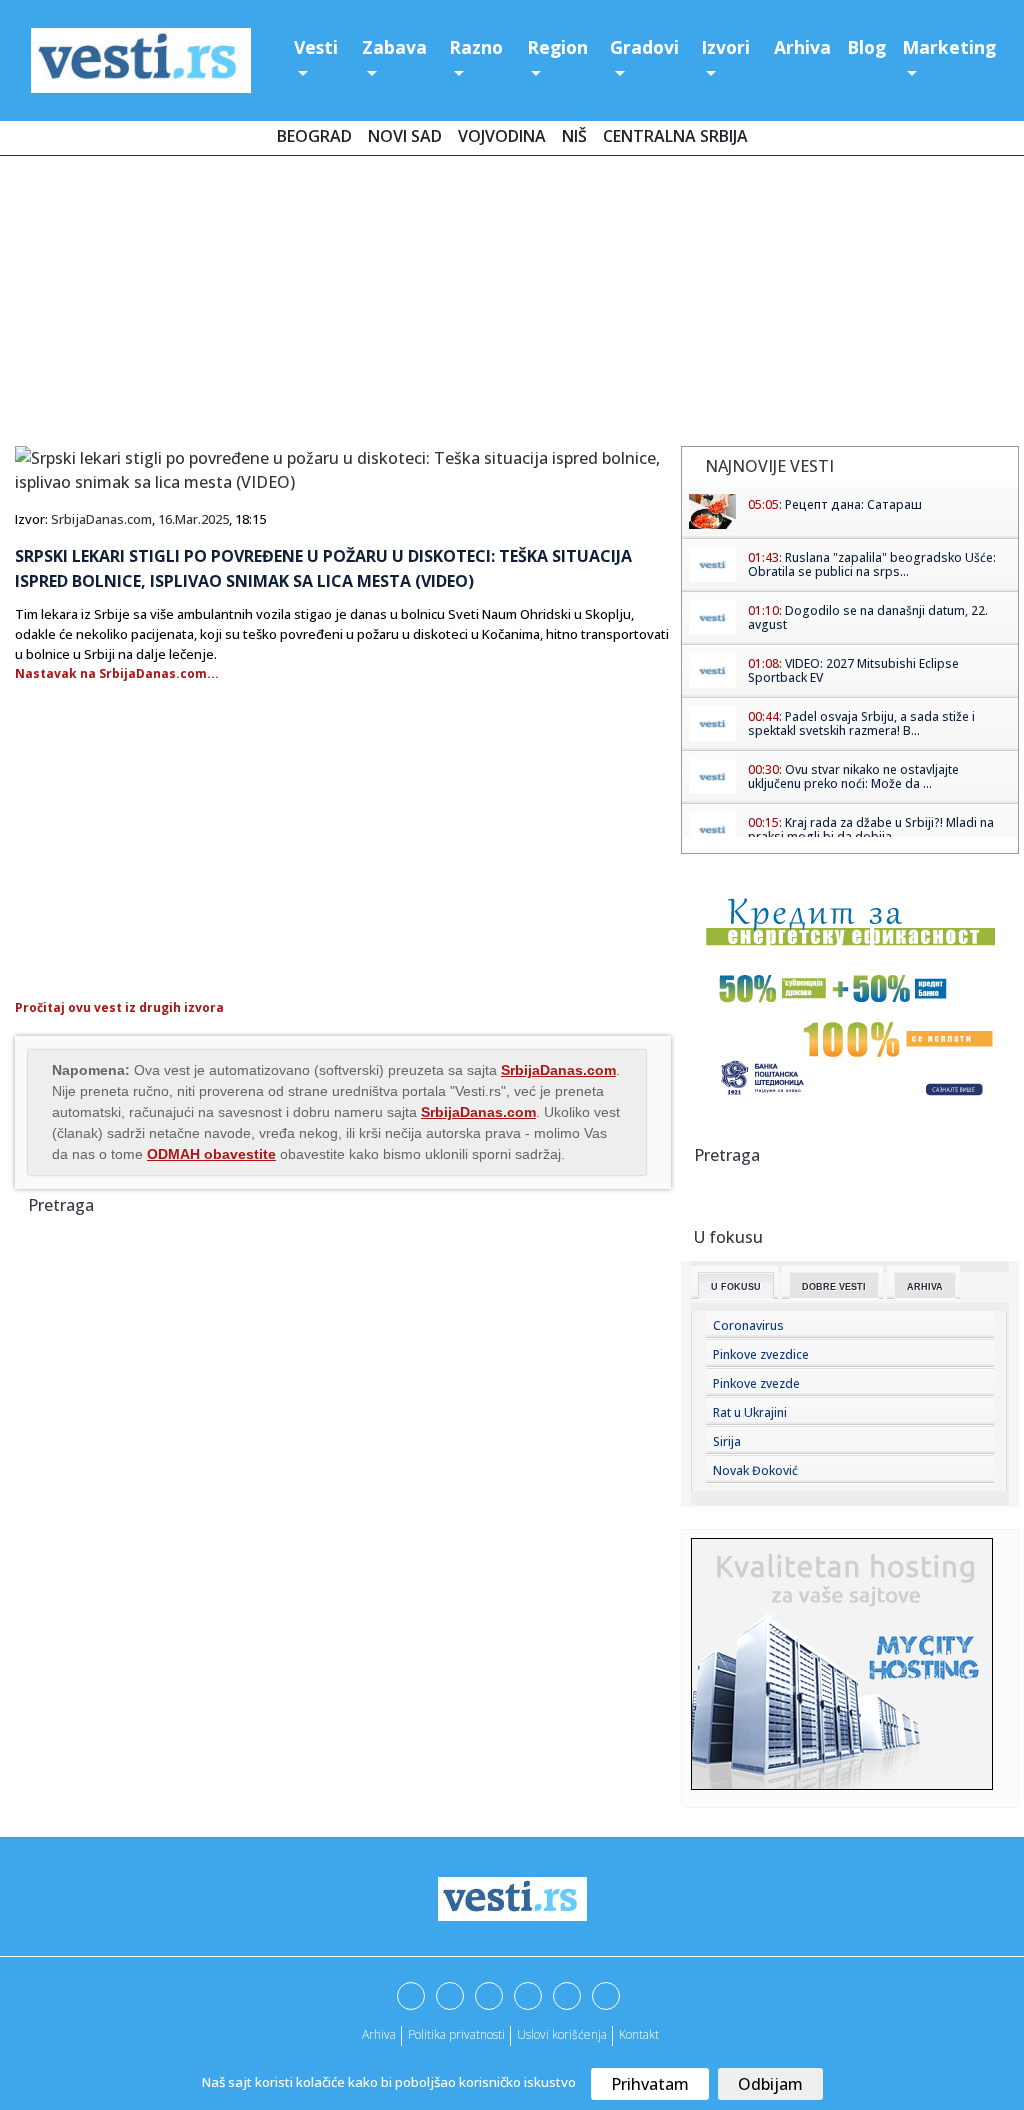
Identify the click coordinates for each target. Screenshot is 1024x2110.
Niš (574, 136)
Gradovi (644, 47)
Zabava (394, 47)
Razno (476, 47)
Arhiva (802, 47)
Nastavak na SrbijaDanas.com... (117, 673)
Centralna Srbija (675, 136)
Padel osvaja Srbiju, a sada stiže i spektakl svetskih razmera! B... (861, 723)
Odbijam (770, 2084)
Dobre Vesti (834, 1287)
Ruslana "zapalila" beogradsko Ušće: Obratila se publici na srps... (872, 564)
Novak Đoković (755, 1470)
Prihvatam (650, 2084)
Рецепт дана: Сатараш (853, 504)
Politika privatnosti (456, 2034)
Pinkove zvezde (756, 1383)
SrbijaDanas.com (101, 519)
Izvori (725, 47)
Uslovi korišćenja (562, 2034)
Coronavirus (748, 1325)
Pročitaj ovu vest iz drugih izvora (119, 1007)
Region (557, 47)
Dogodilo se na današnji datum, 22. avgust (868, 617)
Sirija (727, 1441)
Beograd (314, 136)
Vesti (316, 47)
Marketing (949, 47)
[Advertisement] (512, 305)
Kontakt (639, 2034)
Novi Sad (405, 136)
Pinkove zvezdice (761, 1354)
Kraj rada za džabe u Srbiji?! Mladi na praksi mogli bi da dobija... (871, 829)
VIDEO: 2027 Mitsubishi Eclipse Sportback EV (853, 670)
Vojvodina (502, 136)
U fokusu (736, 1287)
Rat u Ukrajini (750, 1412)
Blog (866, 47)
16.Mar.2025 (193, 519)
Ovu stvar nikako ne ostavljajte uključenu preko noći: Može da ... (853, 776)
